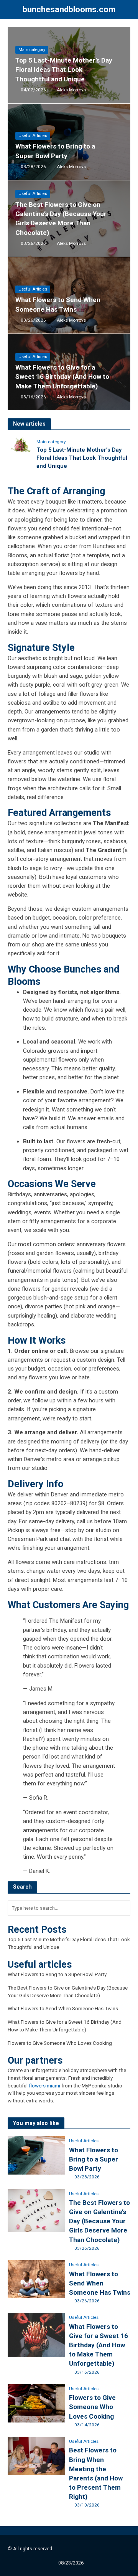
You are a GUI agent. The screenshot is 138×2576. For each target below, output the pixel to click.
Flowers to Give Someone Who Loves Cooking (60, 2043)
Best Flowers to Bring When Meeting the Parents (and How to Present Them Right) (96, 2473)
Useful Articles (33, 136)
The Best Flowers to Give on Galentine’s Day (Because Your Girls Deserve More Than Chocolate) (61, 219)
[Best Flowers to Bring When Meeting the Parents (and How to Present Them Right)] (36, 2455)
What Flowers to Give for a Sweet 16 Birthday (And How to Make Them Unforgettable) (62, 376)
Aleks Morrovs (71, 90)
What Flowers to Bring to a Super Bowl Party (55, 151)
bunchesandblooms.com (69, 9)
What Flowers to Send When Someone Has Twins (58, 304)
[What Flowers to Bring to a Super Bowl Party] (36, 2155)
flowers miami (44, 2086)
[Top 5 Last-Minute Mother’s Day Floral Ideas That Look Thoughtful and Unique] (20, 445)
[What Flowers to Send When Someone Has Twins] (36, 2279)
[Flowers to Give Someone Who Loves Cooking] (36, 2403)
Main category (32, 50)
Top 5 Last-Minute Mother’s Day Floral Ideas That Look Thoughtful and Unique (64, 69)
